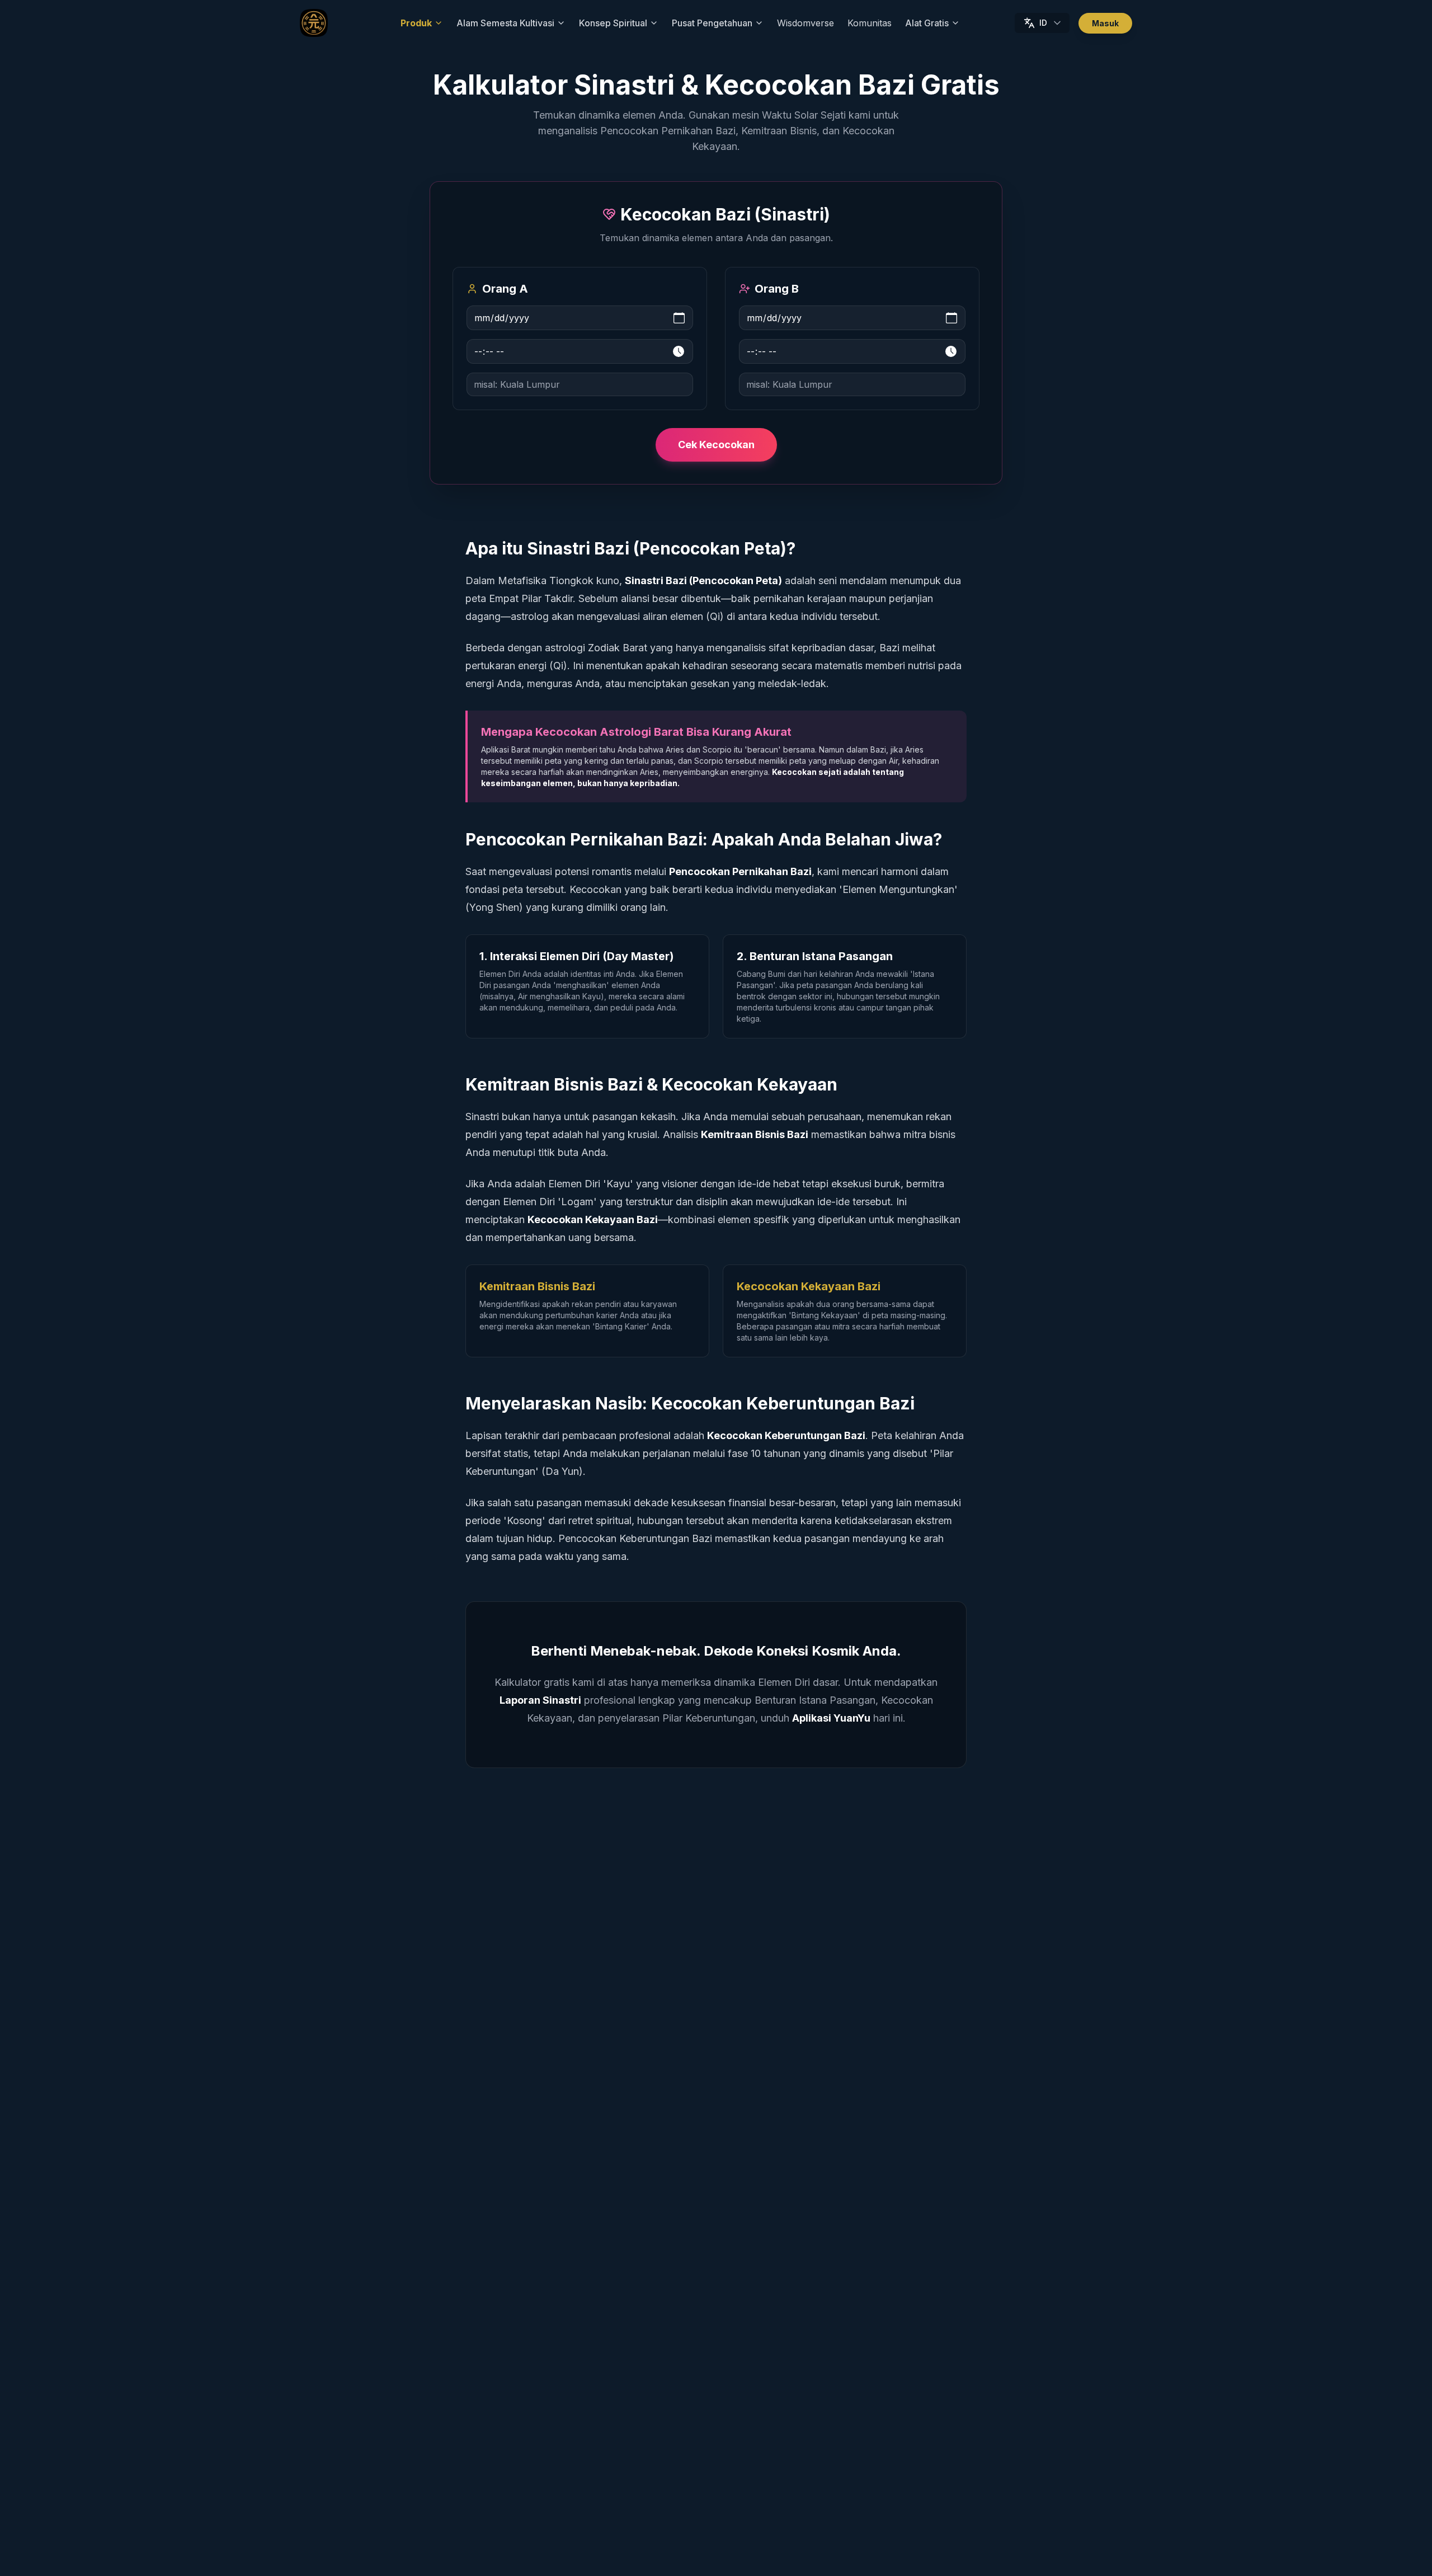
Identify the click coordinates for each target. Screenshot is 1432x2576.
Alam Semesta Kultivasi (505, 23)
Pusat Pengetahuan (712, 23)
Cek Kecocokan (716, 445)
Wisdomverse (805, 23)
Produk (416, 23)
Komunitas (870, 23)
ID (1043, 23)
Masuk (1105, 23)
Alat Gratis (927, 23)
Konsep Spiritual (613, 23)
